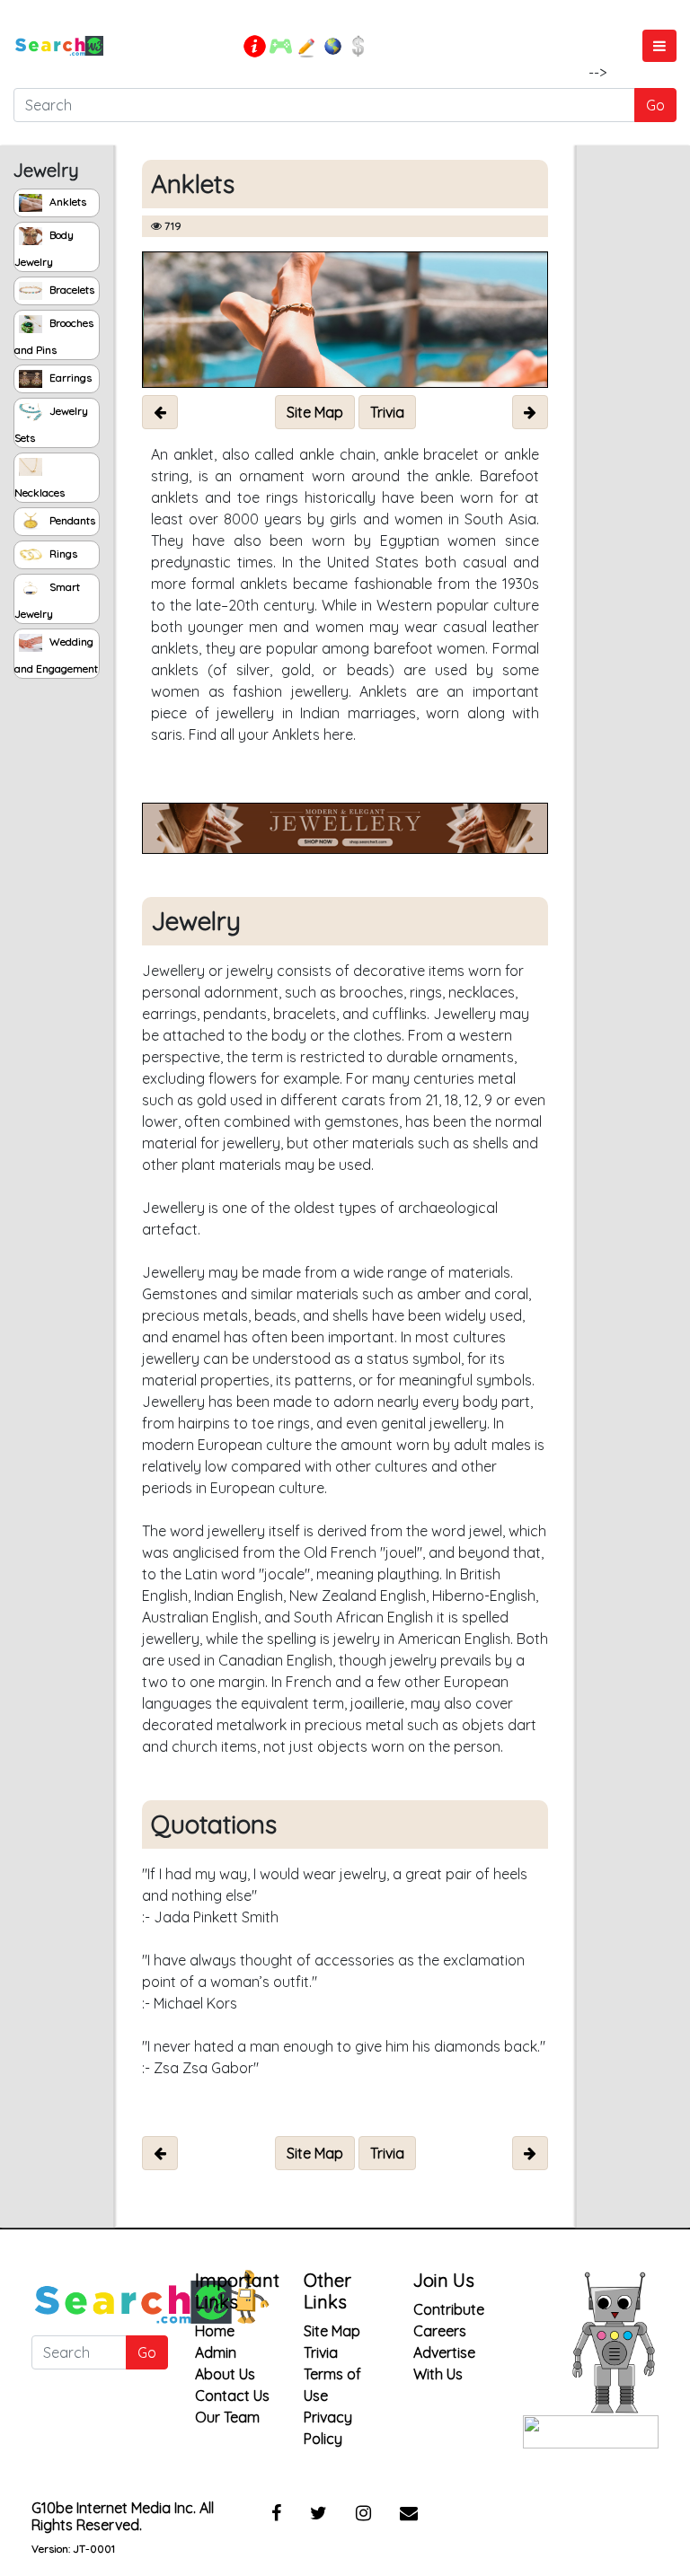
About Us (225, 2374)
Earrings (69, 378)
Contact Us (232, 2396)
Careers (440, 2331)
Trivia (321, 2352)
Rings (62, 554)
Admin (216, 2352)
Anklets (66, 202)
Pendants (71, 520)
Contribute (449, 2309)
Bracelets (71, 290)
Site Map (332, 2331)
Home (215, 2331)
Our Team (227, 2417)
